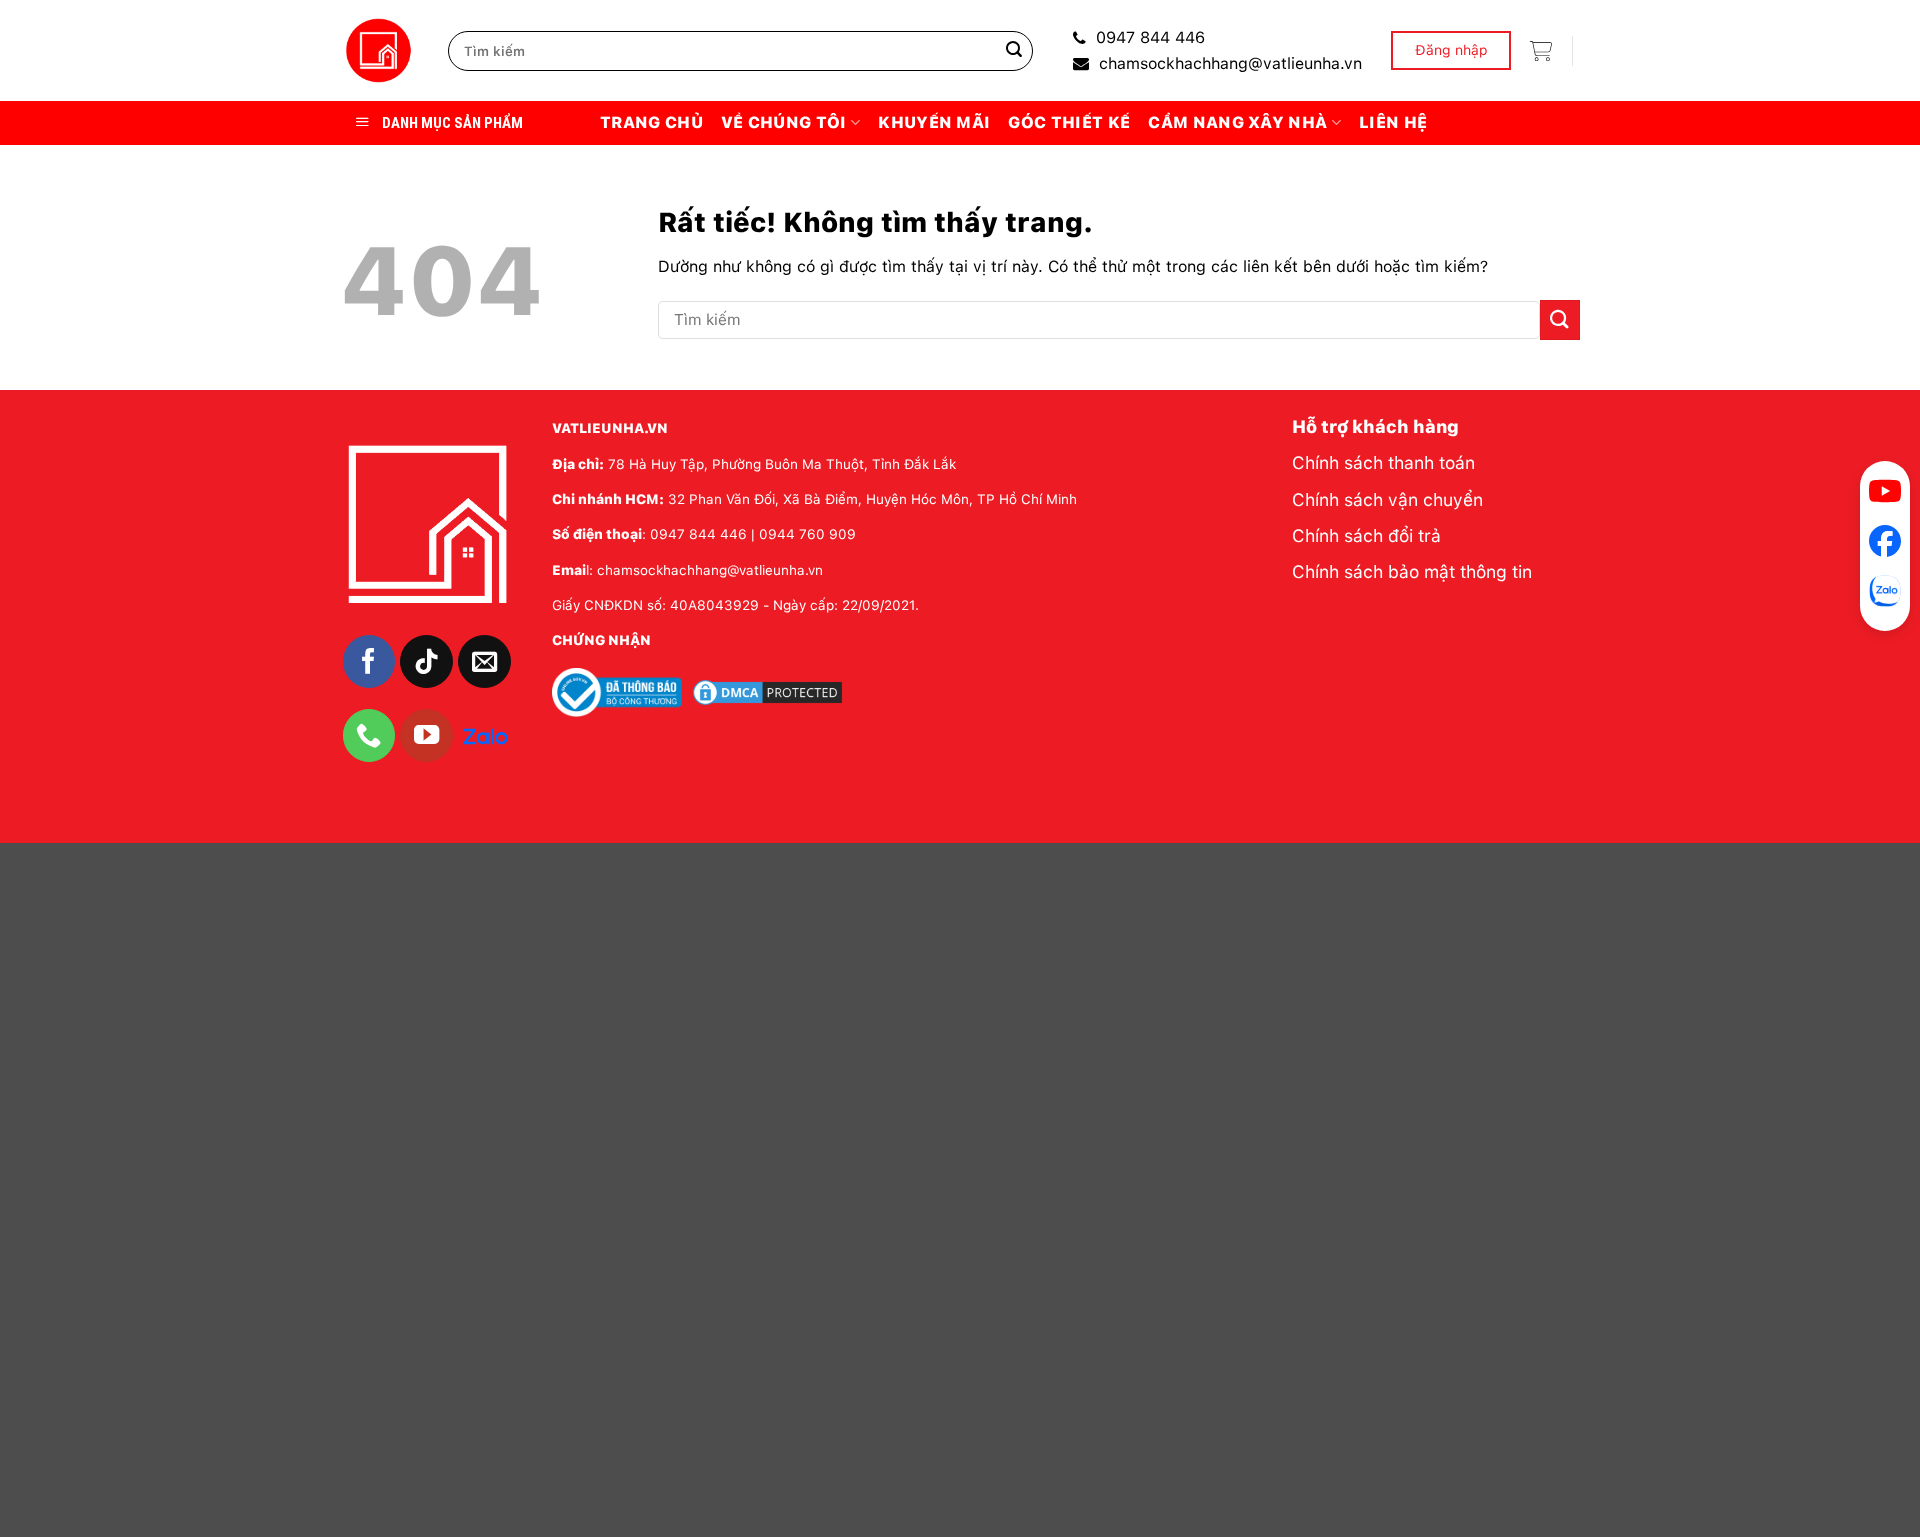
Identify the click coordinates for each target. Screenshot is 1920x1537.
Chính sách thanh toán (1383, 462)
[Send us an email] (484, 661)
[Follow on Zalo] (485, 734)
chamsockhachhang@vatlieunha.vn (1230, 63)
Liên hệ (1393, 122)
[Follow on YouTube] (426, 735)
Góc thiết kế (1069, 122)
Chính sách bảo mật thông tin (1412, 571)
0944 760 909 (807, 534)
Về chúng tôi (784, 122)
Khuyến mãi (934, 122)
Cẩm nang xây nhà (1237, 122)
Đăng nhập (1451, 50)
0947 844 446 (1150, 37)
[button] (1541, 51)
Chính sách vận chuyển (1387, 499)
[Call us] (369, 735)
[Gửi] (1014, 51)
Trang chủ (651, 122)
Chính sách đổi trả (1366, 535)
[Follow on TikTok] (426, 661)
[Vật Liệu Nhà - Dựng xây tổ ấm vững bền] (379, 51)
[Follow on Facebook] (369, 661)
